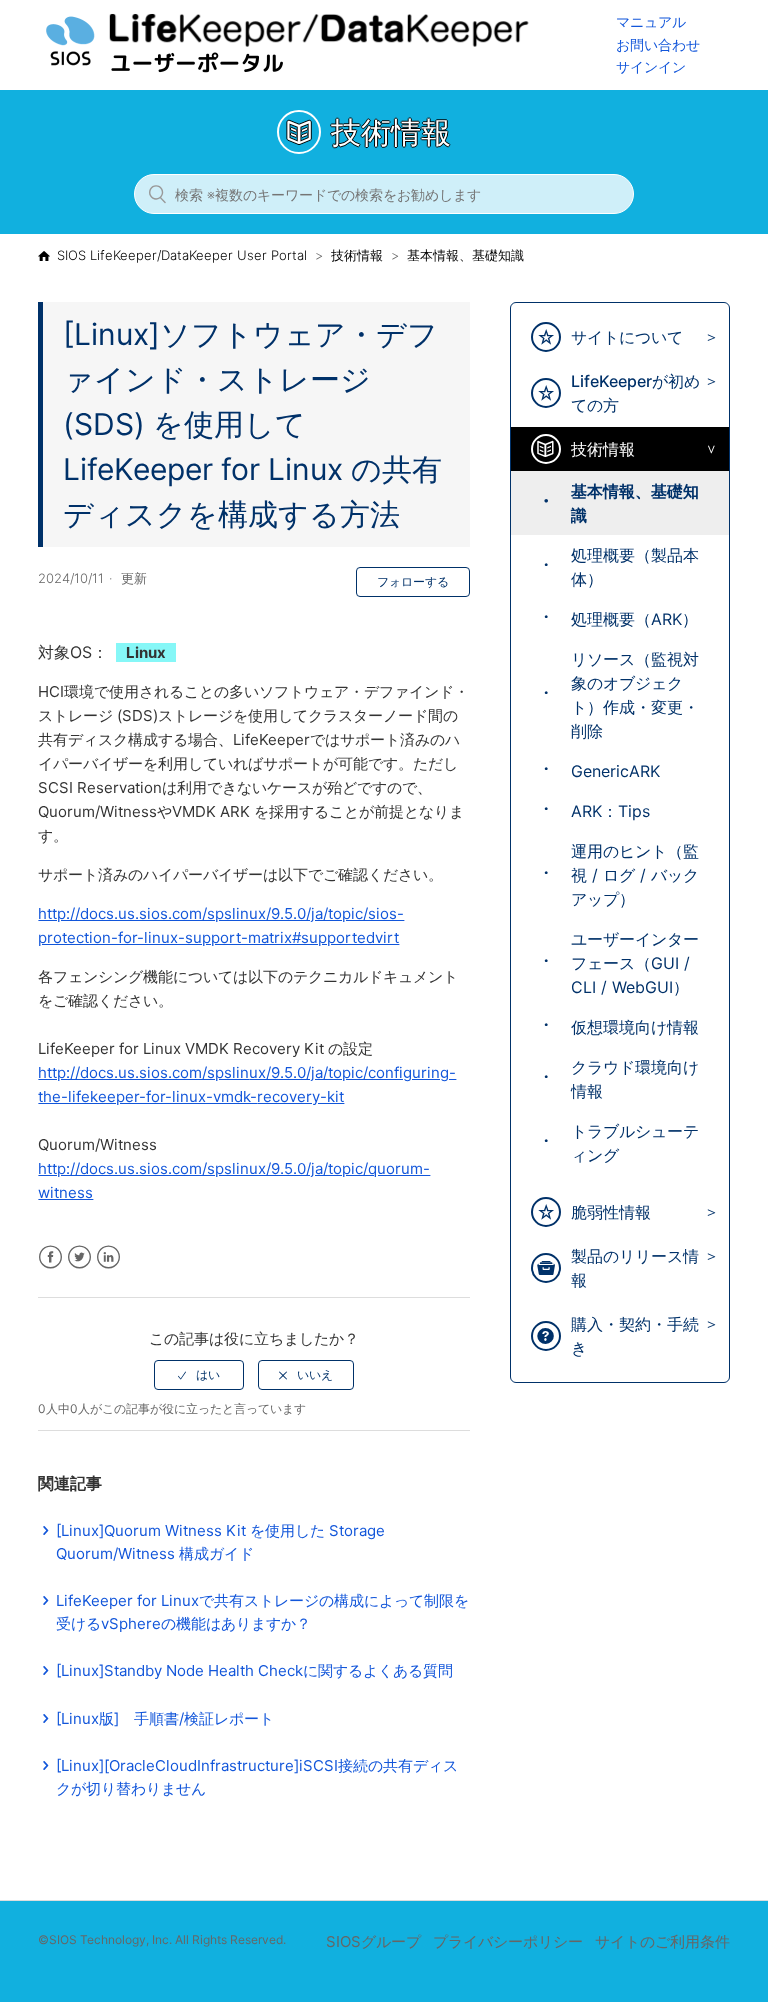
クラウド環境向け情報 (635, 1079)
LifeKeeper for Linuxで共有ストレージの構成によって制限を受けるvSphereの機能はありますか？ (262, 1612)
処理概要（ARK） (634, 619)
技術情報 (357, 255)
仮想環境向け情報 (635, 1027)
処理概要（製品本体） (635, 567)
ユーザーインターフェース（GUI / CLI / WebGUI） (635, 963)
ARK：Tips (610, 811)
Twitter (79, 1257)
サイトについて (627, 337)
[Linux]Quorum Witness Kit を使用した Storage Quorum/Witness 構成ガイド (220, 1542)
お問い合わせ (658, 44)
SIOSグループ (373, 1941)
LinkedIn (108, 1257)
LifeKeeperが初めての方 (635, 393)
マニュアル (651, 21)
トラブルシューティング (635, 1143)
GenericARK (615, 771)
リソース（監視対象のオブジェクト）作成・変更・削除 (635, 695)
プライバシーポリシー (508, 1941)
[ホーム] (327, 70)
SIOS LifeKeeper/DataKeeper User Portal (182, 255)
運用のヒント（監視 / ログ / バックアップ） (635, 875)
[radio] (199, 1375)
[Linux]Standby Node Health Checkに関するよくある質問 (254, 1670)
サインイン (651, 66)
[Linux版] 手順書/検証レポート (165, 1718)
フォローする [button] (413, 581)
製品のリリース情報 (635, 1268)
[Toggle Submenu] (706, 337)
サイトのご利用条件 (662, 1941)
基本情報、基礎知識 (465, 255)
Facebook (50, 1257)
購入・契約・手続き (635, 1336)
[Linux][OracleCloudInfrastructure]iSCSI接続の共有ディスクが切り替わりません (257, 1777)
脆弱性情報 (611, 1212)
